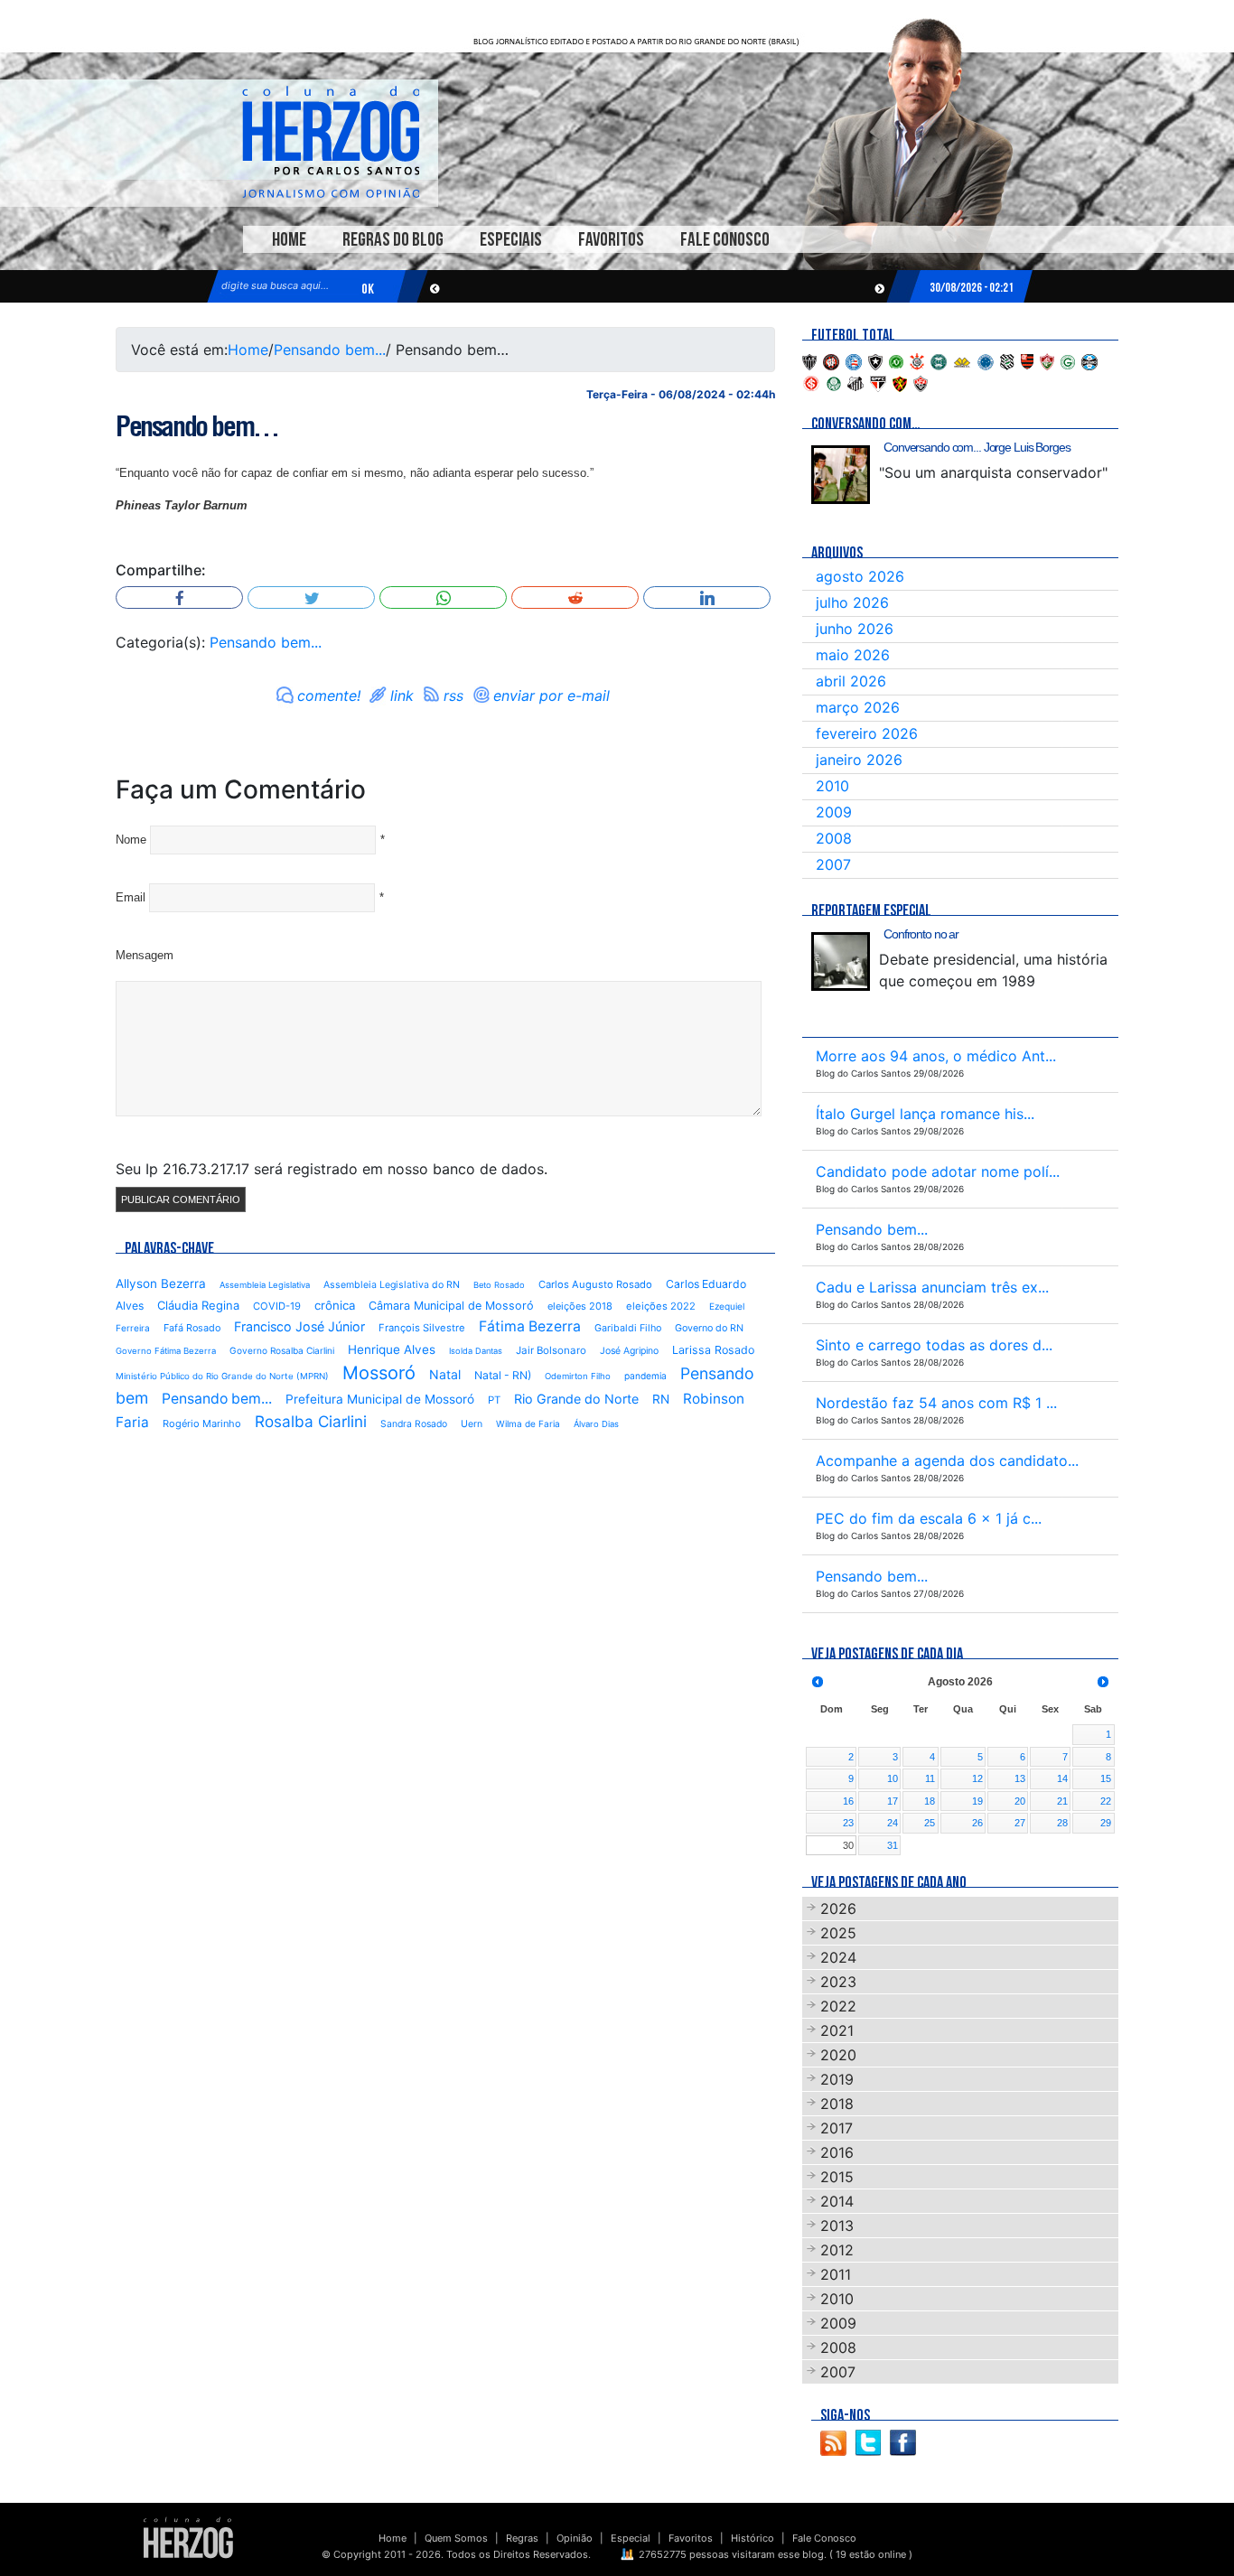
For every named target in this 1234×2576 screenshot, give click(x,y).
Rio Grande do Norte (576, 1399)
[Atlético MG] (809, 360)
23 (848, 1823)
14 (1062, 1778)
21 (1062, 1801)
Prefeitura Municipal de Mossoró (380, 1399)
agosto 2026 (860, 576)
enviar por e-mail (552, 695)
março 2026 (858, 707)
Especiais (511, 240)
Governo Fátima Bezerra (166, 1351)
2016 (837, 2152)
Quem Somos (456, 2538)
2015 (837, 2177)
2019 (837, 2079)
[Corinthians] (917, 360)
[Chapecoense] (896, 360)
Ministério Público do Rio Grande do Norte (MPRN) (222, 1376)
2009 (834, 812)
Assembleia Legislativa (265, 1285)
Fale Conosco (725, 240)
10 (893, 1778)
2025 (838, 1933)
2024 (838, 1957)
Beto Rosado (499, 1285)
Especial (631, 2538)
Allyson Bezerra (161, 1283)
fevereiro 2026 (867, 733)
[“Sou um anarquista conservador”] (841, 475)
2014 (837, 2201)
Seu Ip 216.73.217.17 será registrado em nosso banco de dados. (332, 1169)
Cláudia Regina (198, 1305)
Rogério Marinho (202, 1423)
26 (977, 1823)
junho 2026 (855, 629)
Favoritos (611, 240)
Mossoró (379, 1373)
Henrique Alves (392, 1349)
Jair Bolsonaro (551, 1350)
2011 (836, 2274)
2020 (838, 2055)
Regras (522, 2538)
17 (893, 1801)
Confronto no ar (921, 934)
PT (494, 1400)
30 (848, 1845)
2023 (838, 1982)
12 (977, 1778)
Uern (472, 1424)
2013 (837, 2226)
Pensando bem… (197, 426)
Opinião (575, 2538)
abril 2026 (851, 681)
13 (1020, 1778)
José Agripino (629, 1351)
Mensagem (145, 955)
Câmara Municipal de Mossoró (451, 1306)
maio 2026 (853, 655)
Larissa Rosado (713, 1350)
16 (848, 1801)
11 (930, 1778)
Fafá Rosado (192, 1328)
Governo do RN (709, 1328)
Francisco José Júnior (299, 1326)
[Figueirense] (1007, 360)
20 (1020, 1801)
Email (131, 897)
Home (289, 240)
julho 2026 (852, 602)
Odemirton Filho (578, 1376)
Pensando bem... (330, 350)
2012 (837, 2250)
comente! (329, 695)
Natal (445, 1374)
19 (977, 1801)
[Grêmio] (1089, 360)
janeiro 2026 (859, 760)
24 (893, 1823)
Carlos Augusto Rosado (595, 1284)
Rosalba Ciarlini (311, 1421)
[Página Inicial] (188, 2537)
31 (893, 1845)
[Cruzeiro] (986, 360)
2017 (837, 2128)
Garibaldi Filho (628, 1328)
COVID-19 (277, 1306)
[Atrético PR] (831, 360)
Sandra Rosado (414, 1424)
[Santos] (855, 382)
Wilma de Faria (528, 1423)
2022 (838, 2006)
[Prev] (818, 1682)
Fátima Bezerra (530, 1326)
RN (661, 1399)
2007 (833, 864)
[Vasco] (921, 382)
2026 (838, 1909)
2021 (837, 2030)
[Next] (1103, 1682)
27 (1020, 1823)
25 (930, 1823)
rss (453, 695)
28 (1062, 1823)
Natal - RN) (503, 1375)
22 (1106, 1801)
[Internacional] (811, 382)
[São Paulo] (878, 382)
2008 (834, 838)
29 (1106, 1823)
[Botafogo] (875, 360)
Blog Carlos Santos (331, 142)
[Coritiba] (939, 360)
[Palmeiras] (834, 382)
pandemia (645, 1376)
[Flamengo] (1027, 360)
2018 (837, 2104)
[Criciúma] (962, 360)
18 (930, 1801)
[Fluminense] (1047, 360)
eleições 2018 (580, 1306)
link (402, 695)
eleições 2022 (661, 1306)
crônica (335, 1305)
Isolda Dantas (476, 1351)
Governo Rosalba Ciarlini (282, 1350)
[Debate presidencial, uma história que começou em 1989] (841, 961)
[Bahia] (854, 360)
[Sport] (900, 382)
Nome (131, 840)
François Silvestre (422, 1328)
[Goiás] (1068, 360)
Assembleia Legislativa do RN (392, 1285)
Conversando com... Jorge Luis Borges (977, 447)
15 (1106, 1778)
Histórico (753, 2538)
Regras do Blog (393, 240)
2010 (832, 786)
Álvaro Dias (596, 1424)
